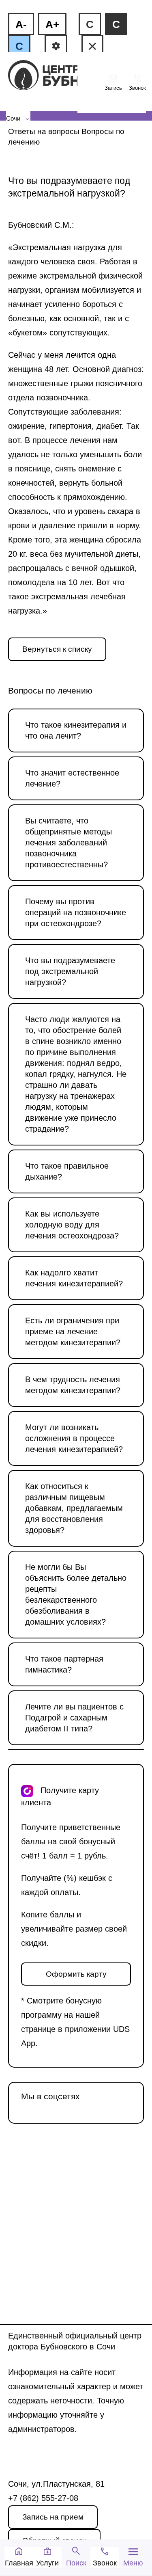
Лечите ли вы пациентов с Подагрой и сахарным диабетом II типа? (74, 1718)
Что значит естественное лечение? (72, 778)
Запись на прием (53, 2517)
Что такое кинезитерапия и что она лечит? (76, 730)
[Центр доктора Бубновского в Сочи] (45, 76)
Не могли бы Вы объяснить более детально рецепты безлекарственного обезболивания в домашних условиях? (76, 1594)
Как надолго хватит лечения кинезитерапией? (74, 1278)
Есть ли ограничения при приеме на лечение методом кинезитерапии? (73, 1331)
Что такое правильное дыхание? (67, 1171)
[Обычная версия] (92, 46)
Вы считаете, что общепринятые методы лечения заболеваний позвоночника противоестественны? (69, 843)
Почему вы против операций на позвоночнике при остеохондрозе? (76, 912)
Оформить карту (76, 1974)
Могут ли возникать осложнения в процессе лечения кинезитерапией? (74, 1438)
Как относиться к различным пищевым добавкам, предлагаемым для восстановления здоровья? (74, 1508)
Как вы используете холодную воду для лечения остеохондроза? (72, 1225)
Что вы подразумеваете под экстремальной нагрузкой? (70, 971)
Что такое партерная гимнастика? (64, 1664)
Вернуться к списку (57, 649)
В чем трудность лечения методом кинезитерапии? (73, 1385)
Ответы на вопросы (44, 131)
